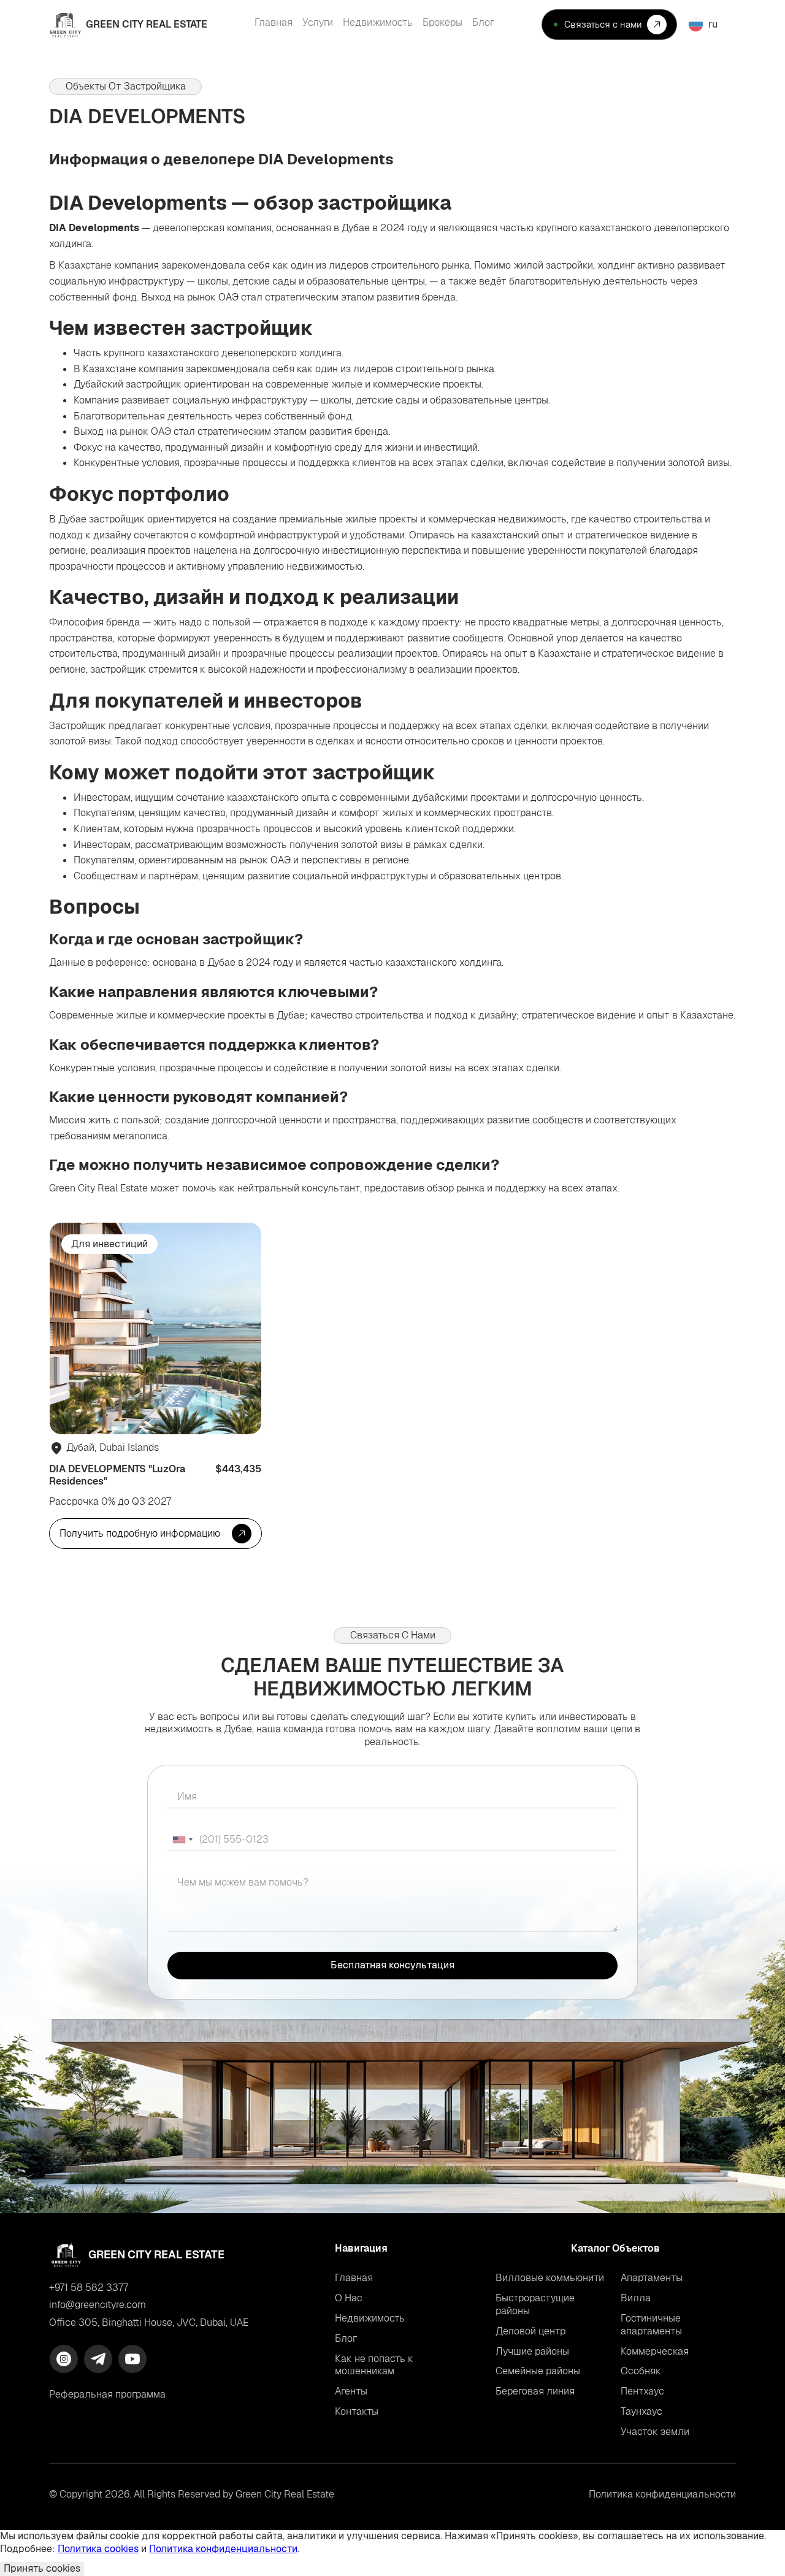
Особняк (641, 2371)
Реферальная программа (107, 2394)
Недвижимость (370, 2318)
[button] (709, 24)
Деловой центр (530, 2331)
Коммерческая (655, 2351)
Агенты (351, 2391)
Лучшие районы (532, 2351)
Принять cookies (42, 2568)
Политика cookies (98, 2549)
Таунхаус (641, 2411)
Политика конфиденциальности (223, 2549)
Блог (346, 2339)
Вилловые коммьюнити (550, 2278)
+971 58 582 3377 (89, 2288)
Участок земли (655, 2432)
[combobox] (182, 1840)
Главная (354, 2278)
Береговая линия (535, 2391)
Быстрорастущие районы (535, 2304)
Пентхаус (642, 2391)
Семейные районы (538, 2371)
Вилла (636, 2298)
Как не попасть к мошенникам (374, 2365)
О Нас (349, 2298)
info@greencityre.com (98, 2305)
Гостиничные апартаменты (651, 2325)
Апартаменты (652, 2278)
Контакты (357, 2412)
